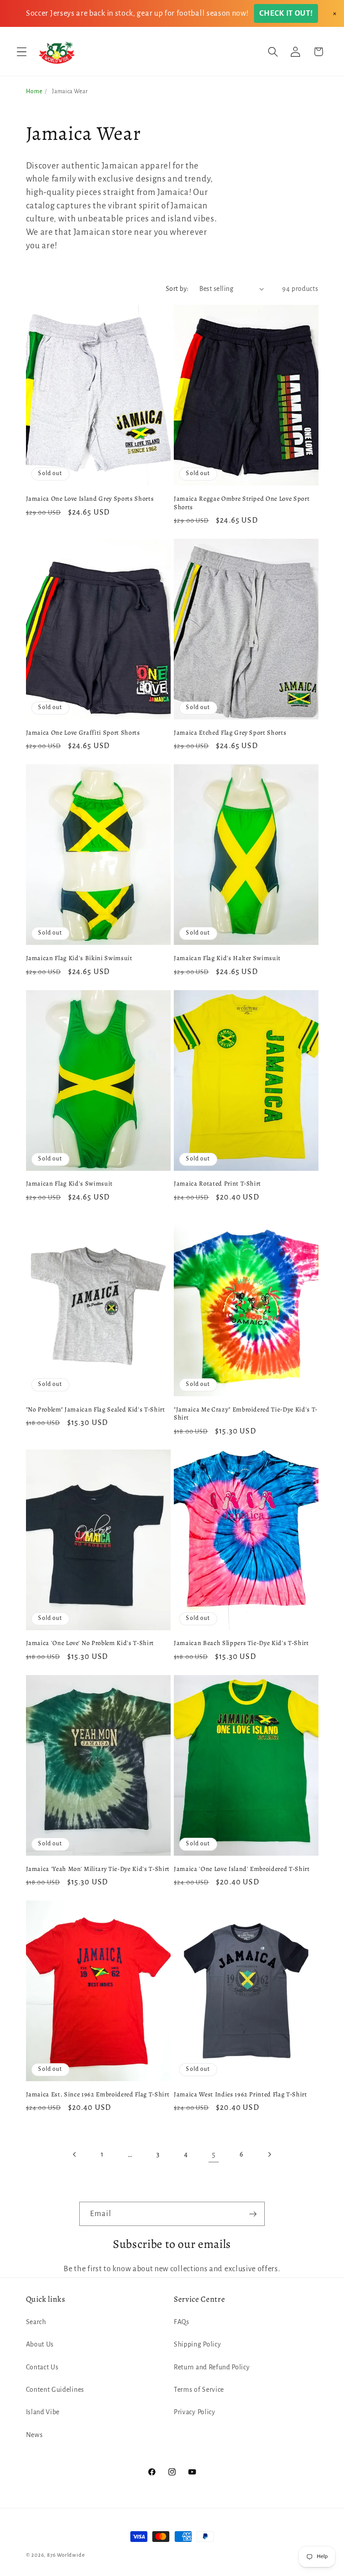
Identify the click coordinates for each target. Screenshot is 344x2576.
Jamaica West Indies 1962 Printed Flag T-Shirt (241, 2094)
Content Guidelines (55, 2390)
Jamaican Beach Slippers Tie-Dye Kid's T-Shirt (241, 1643)
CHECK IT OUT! (286, 13)
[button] (22, 52)
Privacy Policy (195, 2412)
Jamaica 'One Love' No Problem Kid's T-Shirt (90, 1643)
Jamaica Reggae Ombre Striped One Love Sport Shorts (242, 503)
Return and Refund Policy (212, 2367)
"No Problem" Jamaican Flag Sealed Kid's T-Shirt (96, 1409)
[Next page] (269, 2154)
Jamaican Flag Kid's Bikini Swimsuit (79, 958)
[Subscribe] (253, 2214)
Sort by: (177, 289)
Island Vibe (43, 2412)
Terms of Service (199, 2390)
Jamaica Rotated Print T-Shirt (217, 1184)
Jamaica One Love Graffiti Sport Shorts (83, 733)
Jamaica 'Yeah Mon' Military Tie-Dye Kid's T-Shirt (98, 1869)
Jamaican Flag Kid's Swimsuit (69, 1184)
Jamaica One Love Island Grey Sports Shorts (90, 499)
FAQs (182, 2322)
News (34, 2435)
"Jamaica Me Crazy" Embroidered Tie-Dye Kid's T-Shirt (246, 1414)
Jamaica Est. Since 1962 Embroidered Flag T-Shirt (98, 2094)
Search (36, 2322)
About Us (40, 2344)
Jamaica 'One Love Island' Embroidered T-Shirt (242, 1869)
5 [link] (214, 2154)
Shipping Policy (197, 2344)
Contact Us (42, 2367)
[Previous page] (75, 2154)
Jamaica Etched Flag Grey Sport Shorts (230, 733)
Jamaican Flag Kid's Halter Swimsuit (227, 958)
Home (34, 91)
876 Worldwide (66, 2555)
